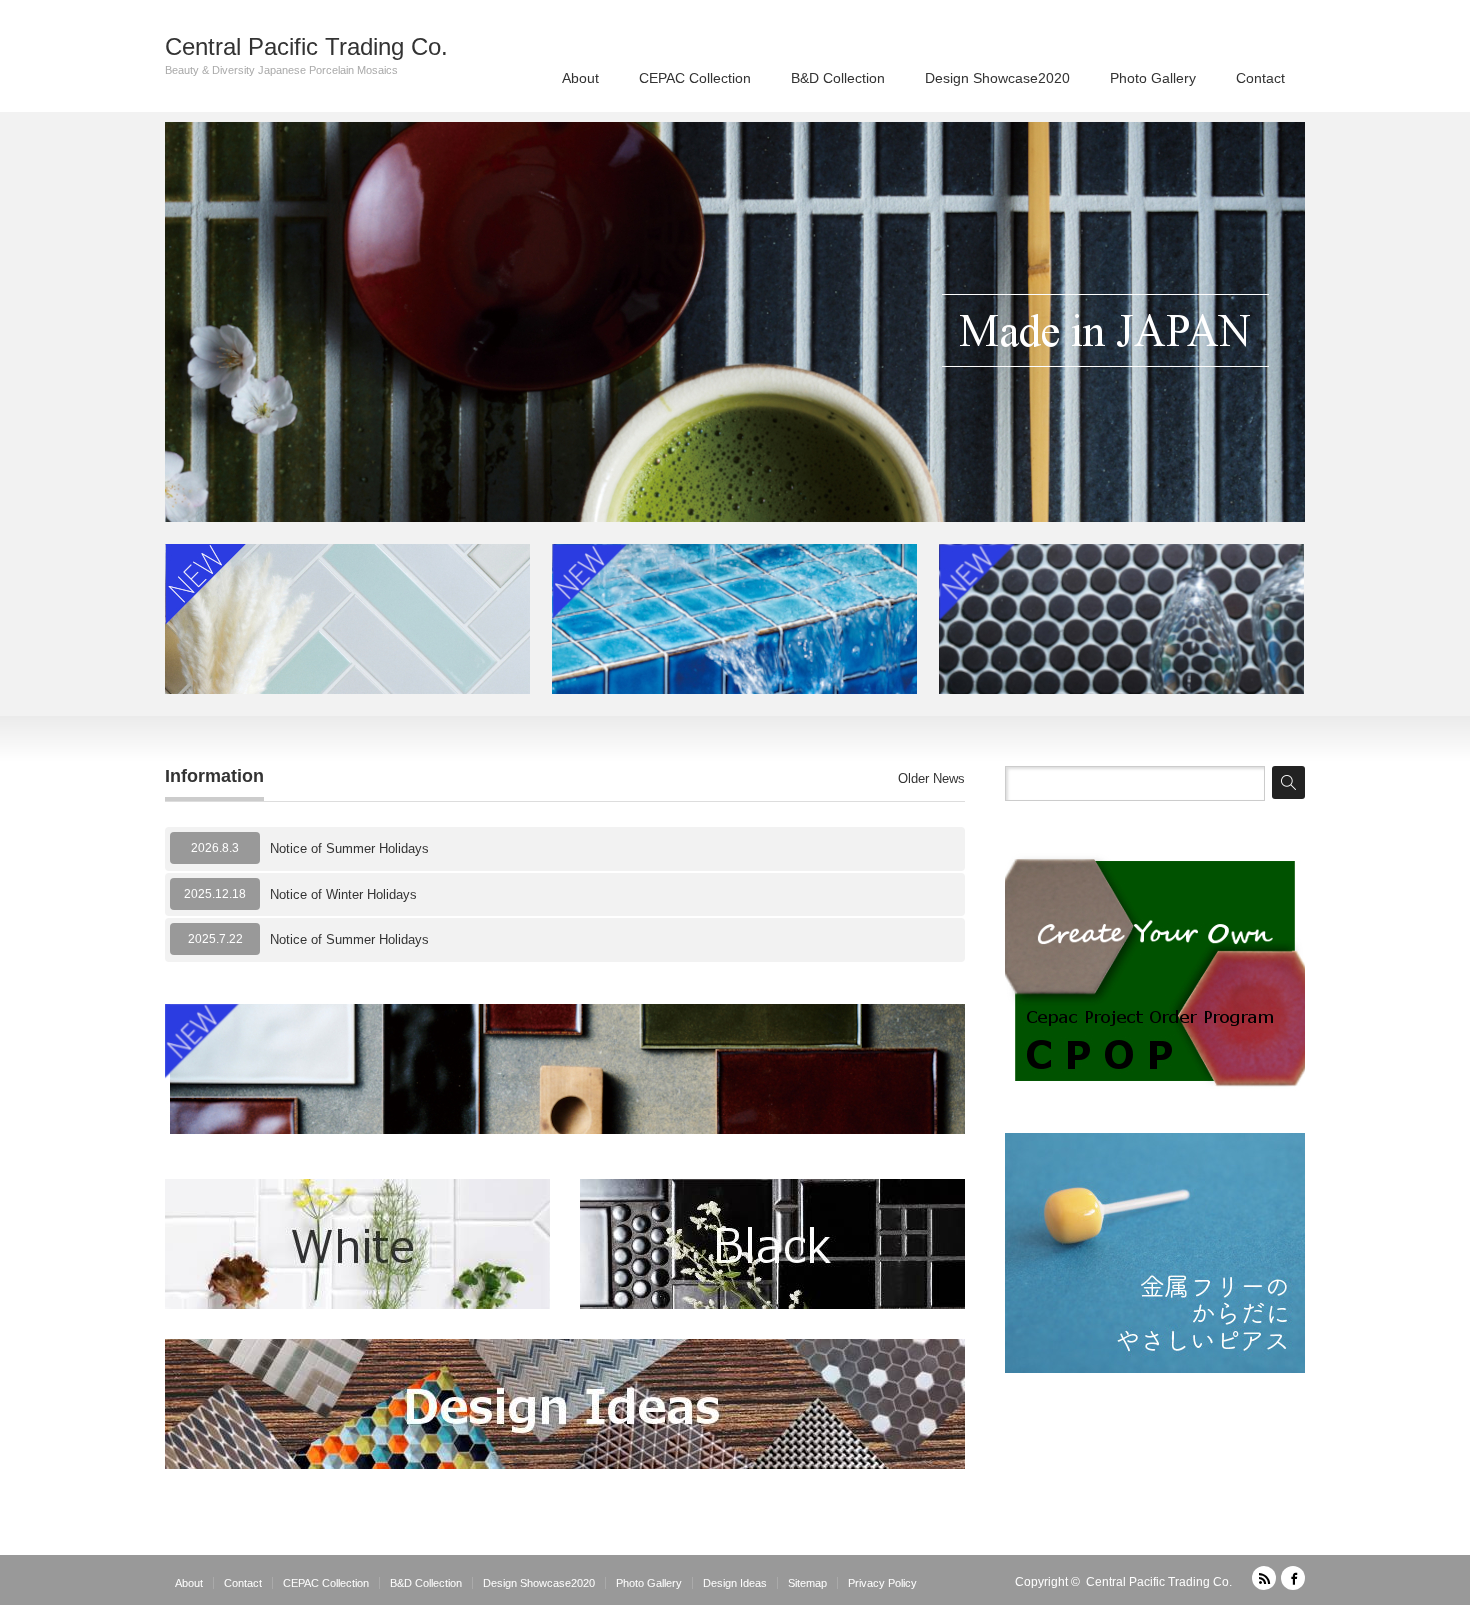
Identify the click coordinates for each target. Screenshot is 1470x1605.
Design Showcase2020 (997, 78)
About (580, 78)
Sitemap (807, 1583)
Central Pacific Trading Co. (306, 47)
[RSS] (1264, 1578)
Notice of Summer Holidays (349, 848)
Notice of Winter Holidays (343, 894)
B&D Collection (838, 78)
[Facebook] (1293, 1578)
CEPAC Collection (695, 78)
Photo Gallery (1153, 78)
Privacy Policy (882, 1583)
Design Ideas (735, 1583)
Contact (1260, 78)
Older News (931, 778)
